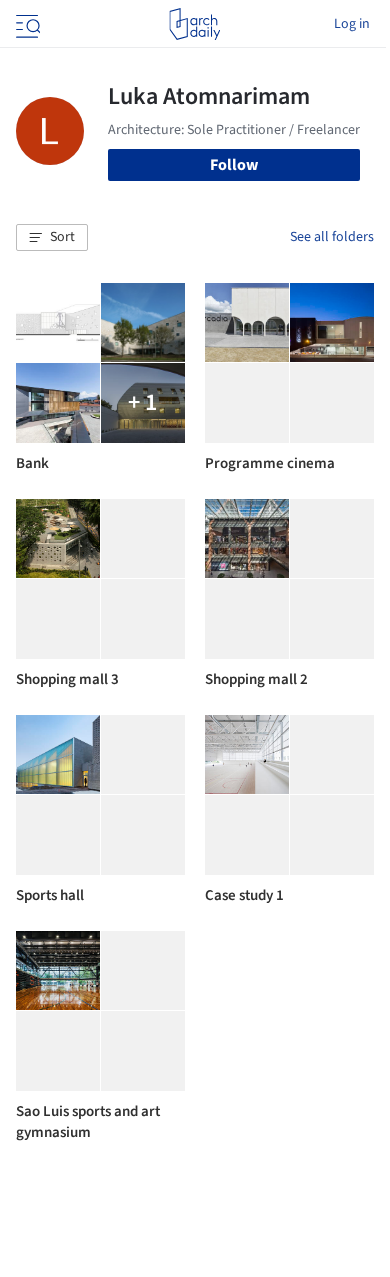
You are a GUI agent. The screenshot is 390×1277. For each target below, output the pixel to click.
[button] (52, 238)
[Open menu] (26, 24)
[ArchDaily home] (194, 24)
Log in (352, 24)
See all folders (332, 237)
